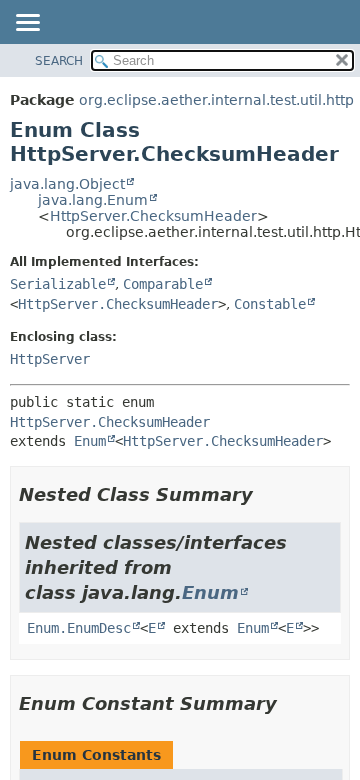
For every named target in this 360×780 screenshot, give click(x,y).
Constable (270, 304)
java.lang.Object (67, 184)
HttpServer (50, 359)
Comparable (163, 284)
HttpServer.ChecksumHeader (153, 216)
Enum (90, 441)
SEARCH (59, 61)
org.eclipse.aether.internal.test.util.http (216, 100)
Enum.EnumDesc (79, 628)
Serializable (58, 284)
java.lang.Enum (93, 200)
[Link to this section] (267, 494)
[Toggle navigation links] (27, 24)
